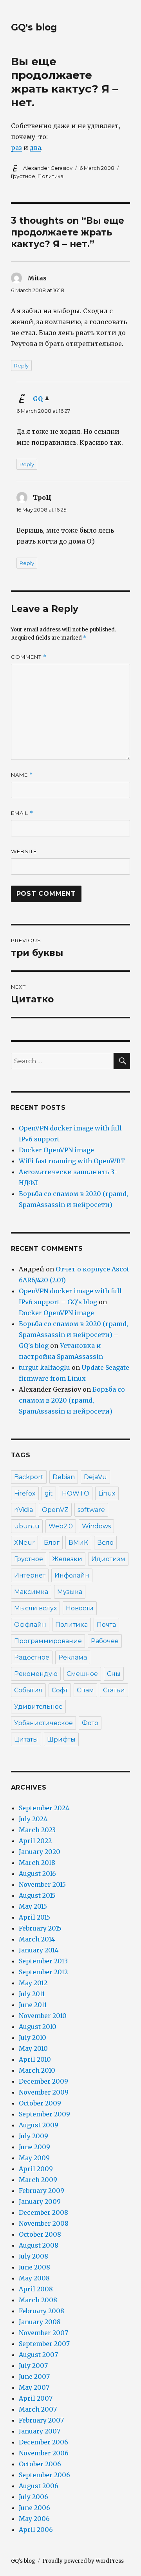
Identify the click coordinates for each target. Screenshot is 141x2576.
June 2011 (33, 2005)
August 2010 (38, 2027)
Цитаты (26, 1739)
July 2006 (33, 2497)
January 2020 (40, 1852)
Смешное (82, 1674)
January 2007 (40, 2431)
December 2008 (43, 2212)
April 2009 (36, 2169)
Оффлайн (30, 1625)
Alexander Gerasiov (48, 168)
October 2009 (40, 2103)
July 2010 (33, 2038)
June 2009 (34, 2147)
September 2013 (43, 1961)
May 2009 (34, 2158)
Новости (80, 1608)
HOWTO (76, 1493)
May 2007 (34, 2387)
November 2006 (44, 2453)
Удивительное (38, 1707)
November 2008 (44, 2223)
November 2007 (43, 2333)
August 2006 (39, 2486)
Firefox (25, 1493)
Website (24, 851)
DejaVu (95, 1477)
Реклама (73, 1657)
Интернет (30, 1575)
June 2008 (34, 2267)
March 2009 (38, 2180)
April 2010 (35, 2059)
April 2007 (36, 2398)
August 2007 (38, 2355)
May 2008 (34, 2278)
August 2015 (37, 1895)
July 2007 (33, 2366)
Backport (29, 1477)
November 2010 (43, 2016)
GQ (38, 399)
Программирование (48, 1641)
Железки (67, 1559)
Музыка (70, 1592)
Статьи (114, 1690)
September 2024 (44, 1808)
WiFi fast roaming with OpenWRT (72, 1161)
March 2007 (38, 2409)
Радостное (32, 1657)
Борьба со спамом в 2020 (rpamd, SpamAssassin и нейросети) (72, 1400)
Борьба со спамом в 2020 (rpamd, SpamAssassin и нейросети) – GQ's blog (73, 1335)
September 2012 (43, 1972)
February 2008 (42, 2311)
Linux (107, 1493)
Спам (85, 1690)
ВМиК (78, 1543)
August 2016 (37, 1874)
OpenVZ (55, 1510)
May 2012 (33, 1983)
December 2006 (43, 2442)
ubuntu (27, 1526)
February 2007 (41, 2420)
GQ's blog (34, 27)
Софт (60, 1690)
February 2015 (40, 1928)
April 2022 (35, 1841)
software (91, 1510)
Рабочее (105, 1641)
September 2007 (44, 2344)
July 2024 (33, 1819)
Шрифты (61, 1739)
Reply (21, 365)
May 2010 (33, 2048)
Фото (90, 1723)
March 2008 (38, 2300)
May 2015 (33, 1906)
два (35, 148)
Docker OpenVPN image (56, 1150)
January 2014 (39, 1950)
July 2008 (33, 2256)
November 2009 (44, 2092)
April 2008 (36, 2289)
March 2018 (37, 1863)
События (28, 1690)
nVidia (23, 1510)
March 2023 (37, 1830)
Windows (96, 1526)
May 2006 (34, 2519)
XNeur (24, 1543)
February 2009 (42, 2191)
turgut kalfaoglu (44, 1367)
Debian (64, 1477)
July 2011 (32, 1994)
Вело (105, 1543)
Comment (29, 657)
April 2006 (36, 2530)
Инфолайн (72, 1575)
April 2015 (34, 1917)
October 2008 (40, 2234)
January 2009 (40, 2202)
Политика (51, 176)
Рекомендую (36, 1674)
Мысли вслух (35, 1608)
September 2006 (44, 2475)
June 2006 (34, 2508)
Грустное (23, 176)
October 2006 (40, 2464)
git (49, 1493)
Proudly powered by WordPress (83, 2561)
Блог (52, 1543)
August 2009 (39, 2125)
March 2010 (37, 2070)
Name (22, 775)
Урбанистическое (43, 1723)
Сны (114, 1674)
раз (16, 148)
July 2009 (33, 2136)
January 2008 (40, 2322)
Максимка (31, 1592)
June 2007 (34, 2376)
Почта (106, 1625)
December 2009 (43, 2081)
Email (22, 813)
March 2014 (37, 1939)
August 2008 (39, 2245)
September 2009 (44, 2114)
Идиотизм (108, 1559)
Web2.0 (61, 1526)
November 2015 (42, 1884)
